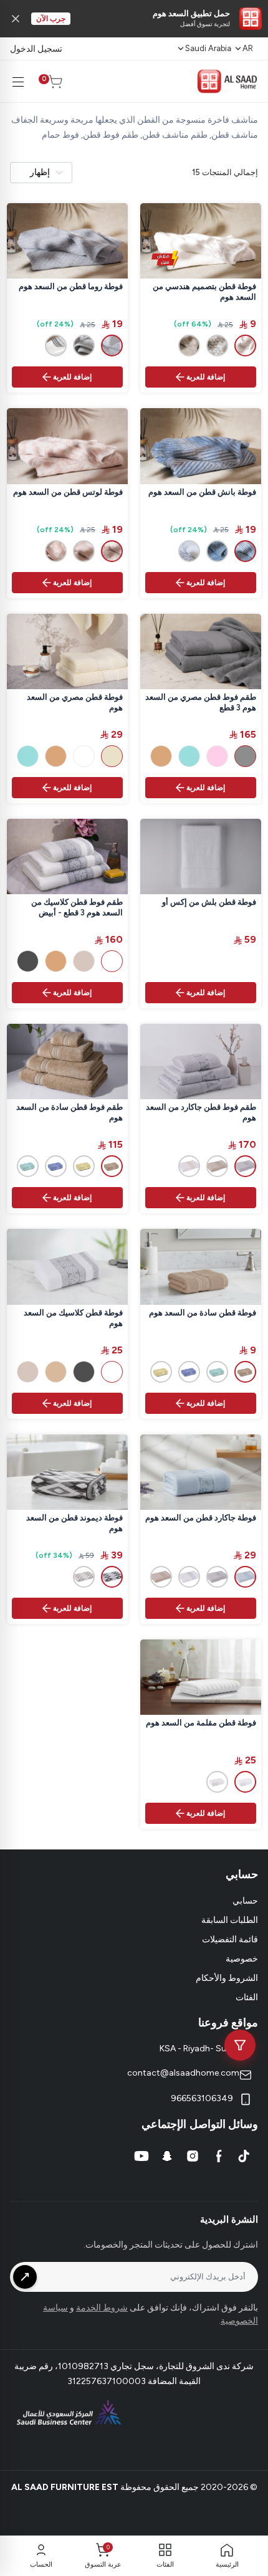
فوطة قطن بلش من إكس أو (209, 902)
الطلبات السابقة (230, 1920)
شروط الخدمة (102, 2308)
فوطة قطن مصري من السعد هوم (75, 702)
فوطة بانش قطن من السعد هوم (202, 492)
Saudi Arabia (208, 48)
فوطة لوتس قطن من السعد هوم (68, 492)
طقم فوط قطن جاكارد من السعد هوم (201, 1112)
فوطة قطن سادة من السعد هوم (203, 1313)
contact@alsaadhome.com (183, 2073)
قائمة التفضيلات (230, 1939)
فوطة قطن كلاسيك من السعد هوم (73, 1318)
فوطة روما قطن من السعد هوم (71, 286)
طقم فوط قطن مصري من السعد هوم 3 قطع (201, 702)
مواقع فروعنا (228, 2023)
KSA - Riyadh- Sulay (199, 2049)
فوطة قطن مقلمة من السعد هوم (201, 1723)
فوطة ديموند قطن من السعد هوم (74, 1523)
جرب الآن (51, 19)
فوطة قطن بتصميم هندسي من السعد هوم (204, 292)
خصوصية (242, 1959)
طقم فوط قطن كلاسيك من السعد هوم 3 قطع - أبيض (77, 907)
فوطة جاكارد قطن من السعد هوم (201, 1518)
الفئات (247, 1997)
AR (248, 48)
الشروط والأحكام (227, 1978)
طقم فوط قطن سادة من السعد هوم (69, 1112)
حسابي (245, 1901)
